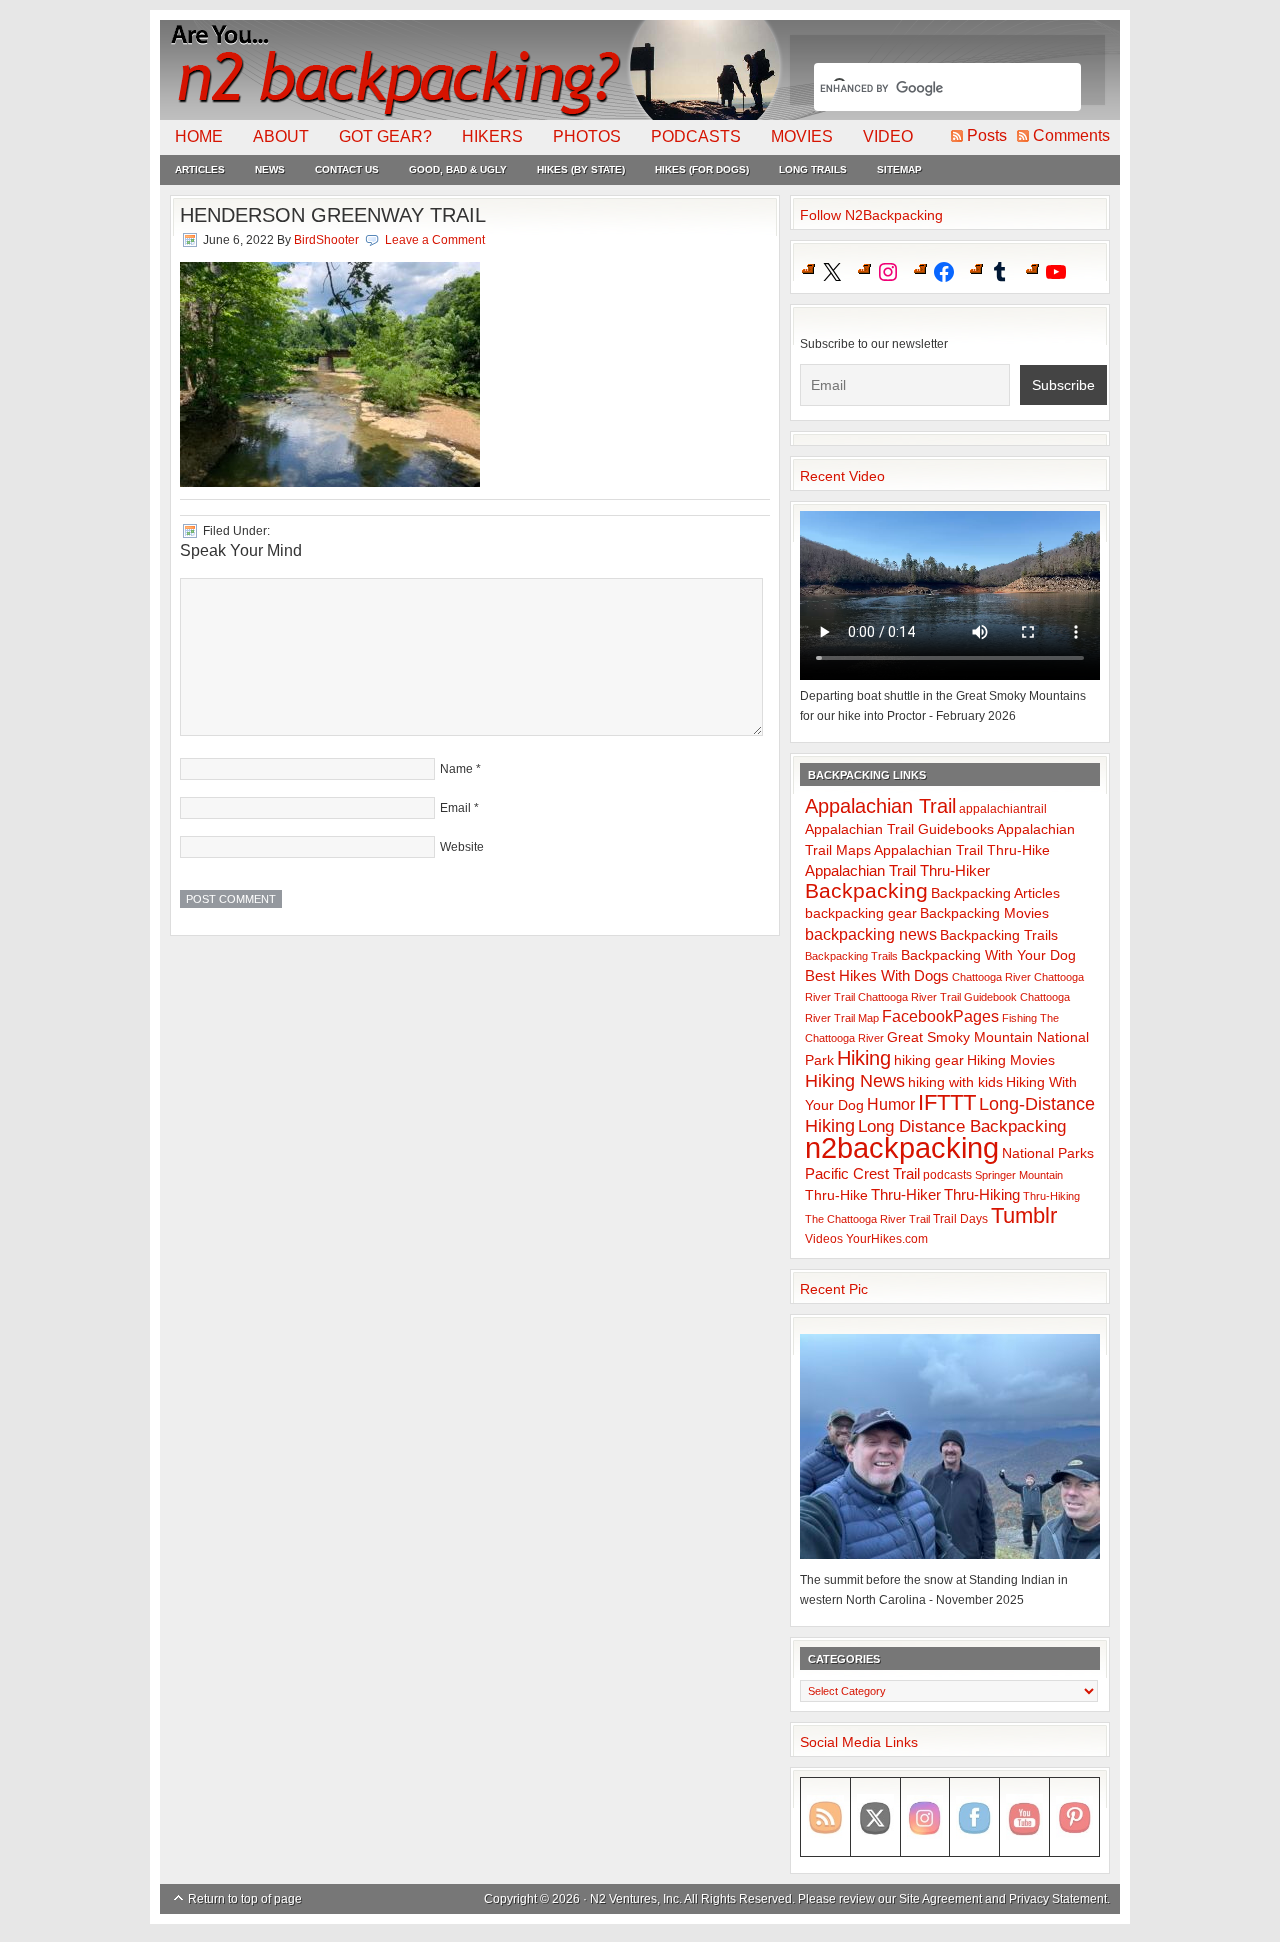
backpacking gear (861, 913)
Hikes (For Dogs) (702, 169)
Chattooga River (991, 977)
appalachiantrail (1003, 809)
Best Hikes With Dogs (877, 975)
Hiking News (855, 1081)
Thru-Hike (836, 1195)
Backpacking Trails (999, 935)
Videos (824, 1239)
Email (455, 808)
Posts (987, 135)
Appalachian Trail (880, 806)
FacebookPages (940, 1016)
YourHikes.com (887, 1239)
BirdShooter (326, 240)
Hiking (864, 1058)
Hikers (492, 136)
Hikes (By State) (581, 169)
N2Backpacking (472, 70)
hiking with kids (955, 1082)
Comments (1071, 135)
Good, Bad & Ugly (458, 169)
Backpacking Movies (984, 913)
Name (456, 769)
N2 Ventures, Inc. (636, 1899)
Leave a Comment (435, 240)
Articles (200, 169)
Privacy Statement (1058, 1899)
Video (888, 136)
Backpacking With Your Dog (988, 955)
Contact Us (347, 169)
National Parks (1048, 1153)
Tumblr (1024, 1215)
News (270, 169)
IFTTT (947, 1102)
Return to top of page (245, 1899)
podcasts (947, 1175)
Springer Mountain (1019, 1175)
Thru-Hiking (982, 1194)
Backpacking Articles (995, 893)
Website (462, 847)
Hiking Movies (1011, 1060)
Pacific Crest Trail (862, 1173)
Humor (891, 1104)
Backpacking (866, 890)
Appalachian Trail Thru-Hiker (897, 870)
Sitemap (899, 169)
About (281, 136)
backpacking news (871, 934)
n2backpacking (902, 1147)
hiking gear (929, 1060)
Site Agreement (940, 1899)
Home (199, 136)
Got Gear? (385, 136)
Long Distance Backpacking (962, 1126)
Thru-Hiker (906, 1194)
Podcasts (696, 136)
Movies (802, 136)
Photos (587, 136)
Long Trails (813, 169)
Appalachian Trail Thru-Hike (962, 850)
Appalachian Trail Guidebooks (899, 829)
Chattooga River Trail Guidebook (937, 997)
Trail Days (960, 1219)
